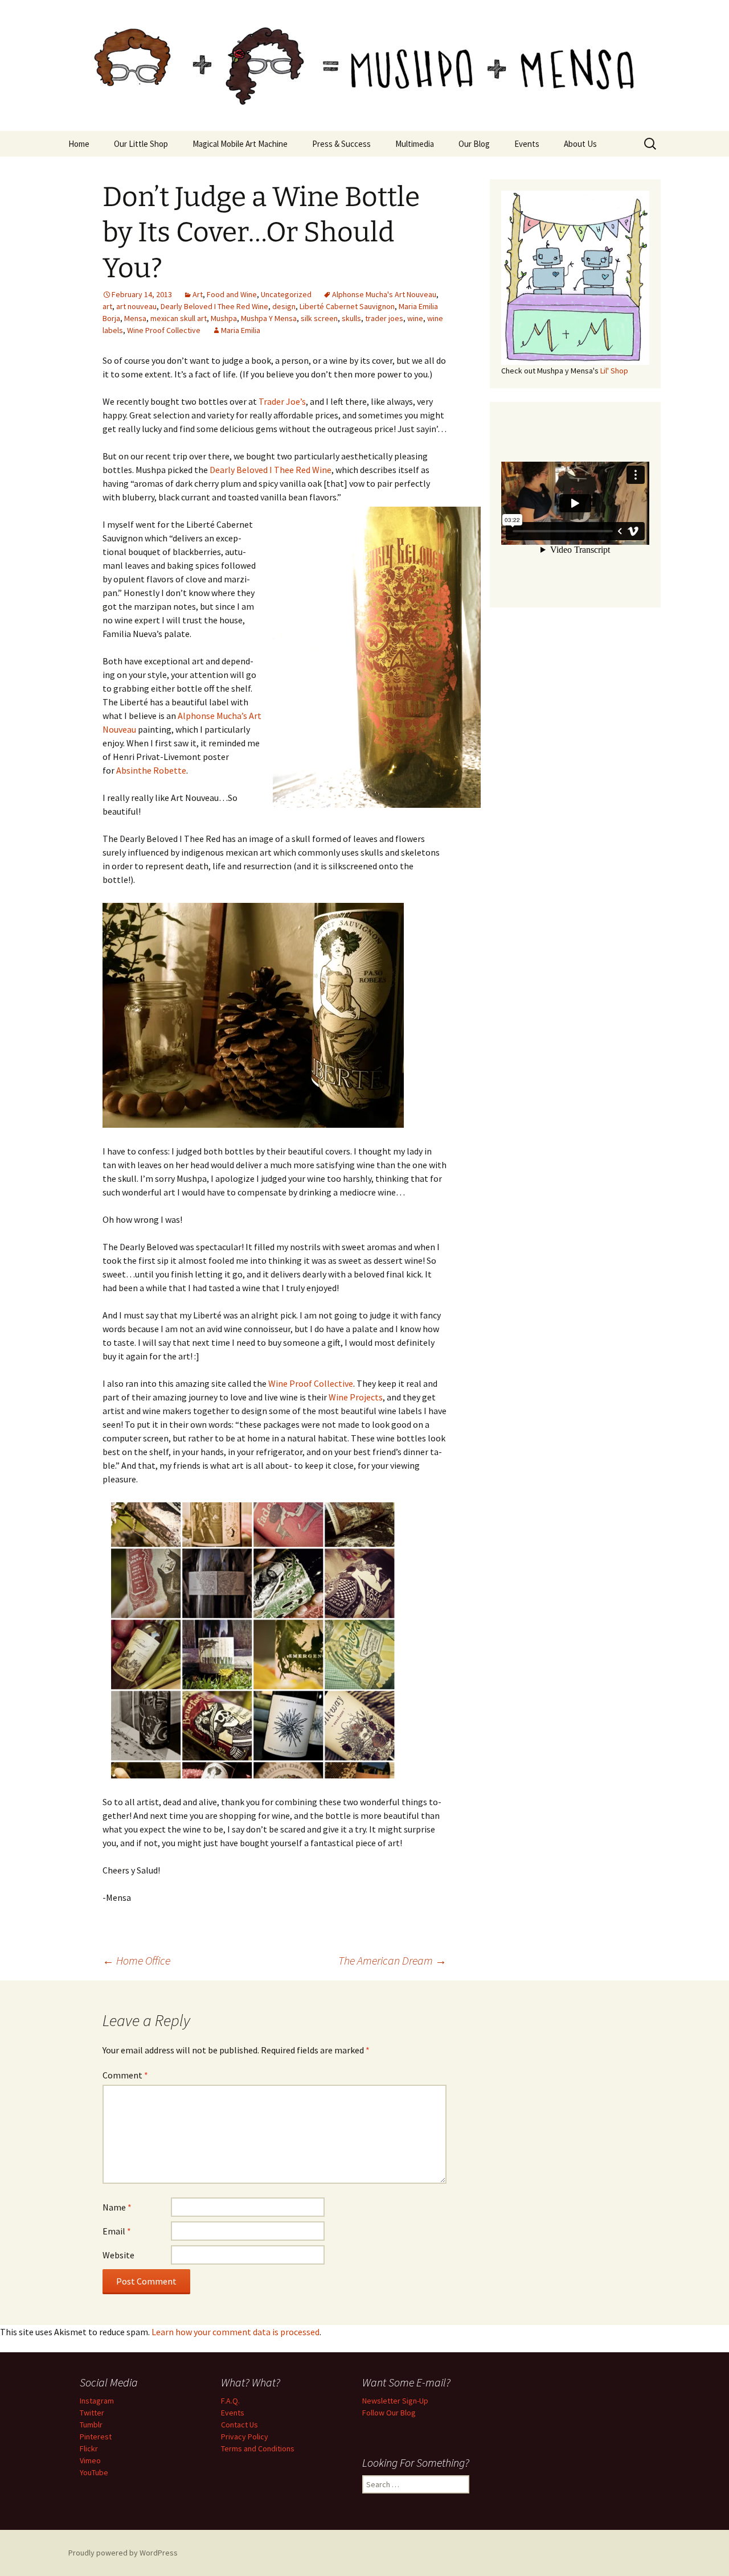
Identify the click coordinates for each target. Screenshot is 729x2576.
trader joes (384, 318)
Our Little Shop (141, 144)
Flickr (89, 2448)
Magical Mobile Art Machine (240, 144)
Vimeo (90, 2460)
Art (198, 294)
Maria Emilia (241, 330)
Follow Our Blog (389, 2413)
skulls (351, 318)
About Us (580, 144)
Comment (125, 2075)
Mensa (135, 318)
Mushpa (224, 318)
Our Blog (474, 144)
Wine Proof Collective (164, 330)
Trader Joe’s (282, 401)
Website (118, 2255)
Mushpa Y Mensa (269, 318)
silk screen (319, 318)
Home (79, 144)
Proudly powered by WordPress (123, 2553)
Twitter (92, 2413)
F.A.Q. (230, 2401)
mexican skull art (179, 318)
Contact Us (239, 2425)
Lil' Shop (614, 371)
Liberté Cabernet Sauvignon (347, 306)
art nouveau (136, 306)
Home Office (136, 1960)
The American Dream (392, 1960)
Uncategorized (286, 294)
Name (117, 2207)
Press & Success (341, 144)
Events (527, 144)
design (284, 306)
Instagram (97, 2401)
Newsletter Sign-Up (395, 2401)
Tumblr (91, 2425)
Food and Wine (232, 294)
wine (415, 318)
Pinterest (96, 2437)
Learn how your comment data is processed (236, 2332)
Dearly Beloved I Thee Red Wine (214, 306)
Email (117, 2231)
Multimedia (415, 144)
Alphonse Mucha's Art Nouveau (384, 294)
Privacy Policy (245, 2437)
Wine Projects (356, 1397)
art (107, 306)
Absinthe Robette (151, 770)
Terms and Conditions (258, 2448)
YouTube (94, 2472)
